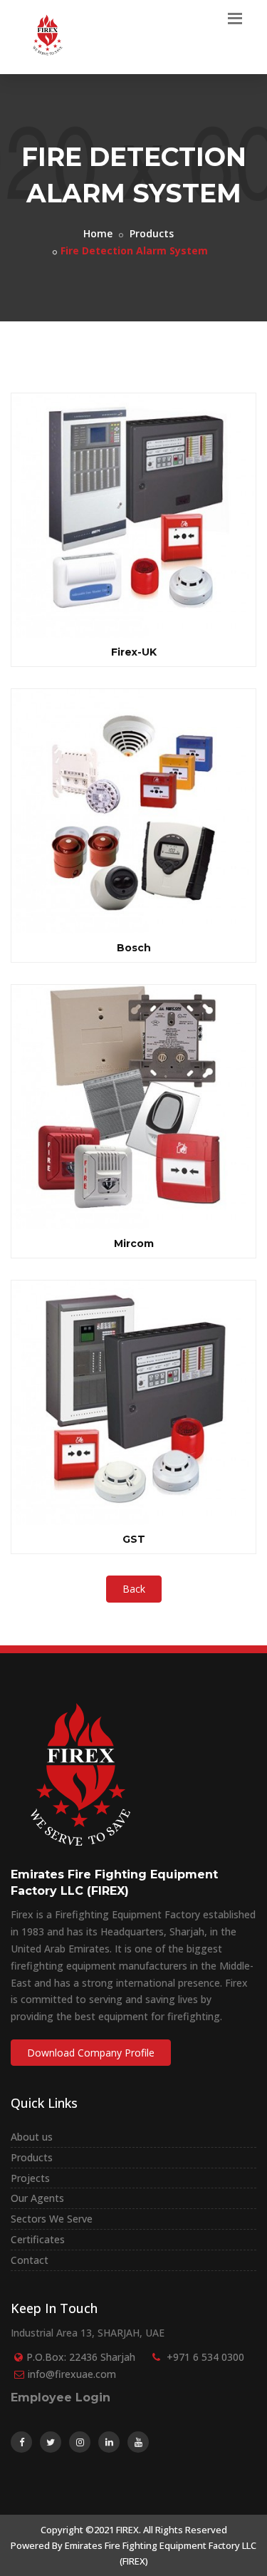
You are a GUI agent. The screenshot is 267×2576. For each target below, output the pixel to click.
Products (152, 233)
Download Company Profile (91, 2053)
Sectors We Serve (52, 2219)
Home (98, 233)
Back (134, 1589)
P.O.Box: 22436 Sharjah (81, 2357)
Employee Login (61, 2397)
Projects (30, 2178)
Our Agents (37, 2198)
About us (32, 2137)
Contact (30, 2260)
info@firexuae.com (72, 2374)
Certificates (38, 2239)
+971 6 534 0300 (205, 2357)
